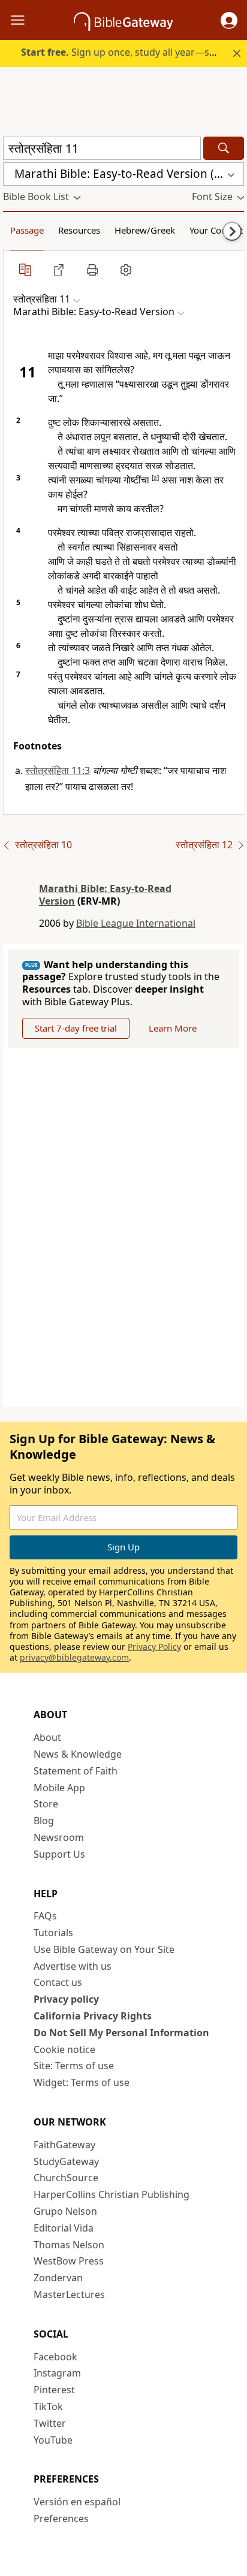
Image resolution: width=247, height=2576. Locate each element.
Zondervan (58, 2278)
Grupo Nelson (65, 2211)
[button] (229, 20)
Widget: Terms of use (82, 2082)
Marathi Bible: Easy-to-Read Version (105, 895)
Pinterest (54, 2390)
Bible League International (136, 923)
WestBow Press (69, 2261)
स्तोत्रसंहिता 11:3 (58, 770)
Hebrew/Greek (145, 230)
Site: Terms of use (74, 2066)
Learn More (173, 1028)
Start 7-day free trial (76, 1028)
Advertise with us (73, 1966)
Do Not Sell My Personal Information (121, 2033)
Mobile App (59, 1788)
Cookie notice (64, 2049)
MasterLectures (69, 2294)
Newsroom (59, 1837)
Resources (79, 230)
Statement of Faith (76, 1771)
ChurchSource (66, 2178)
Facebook (55, 2357)
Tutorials (53, 1933)
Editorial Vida (64, 2228)
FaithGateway (64, 2145)
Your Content (216, 230)
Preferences (61, 2518)
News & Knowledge (78, 1754)
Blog (44, 1821)
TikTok (48, 2406)
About (47, 1737)
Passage (27, 230)
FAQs (45, 1916)
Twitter (50, 2423)
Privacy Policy (154, 1647)
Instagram (57, 2373)
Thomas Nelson (69, 2245)
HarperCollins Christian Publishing (112, 2194)
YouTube (53, 2440)
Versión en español (77, 2502)
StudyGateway (66, 2161)
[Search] (224, 148)
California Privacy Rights (93, 2016)
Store (46, 1804)
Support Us (59, 1854)
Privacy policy (66, 1999)
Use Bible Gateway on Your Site (104, 1949)
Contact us (58, 1982)
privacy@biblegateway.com (74, 1657)
